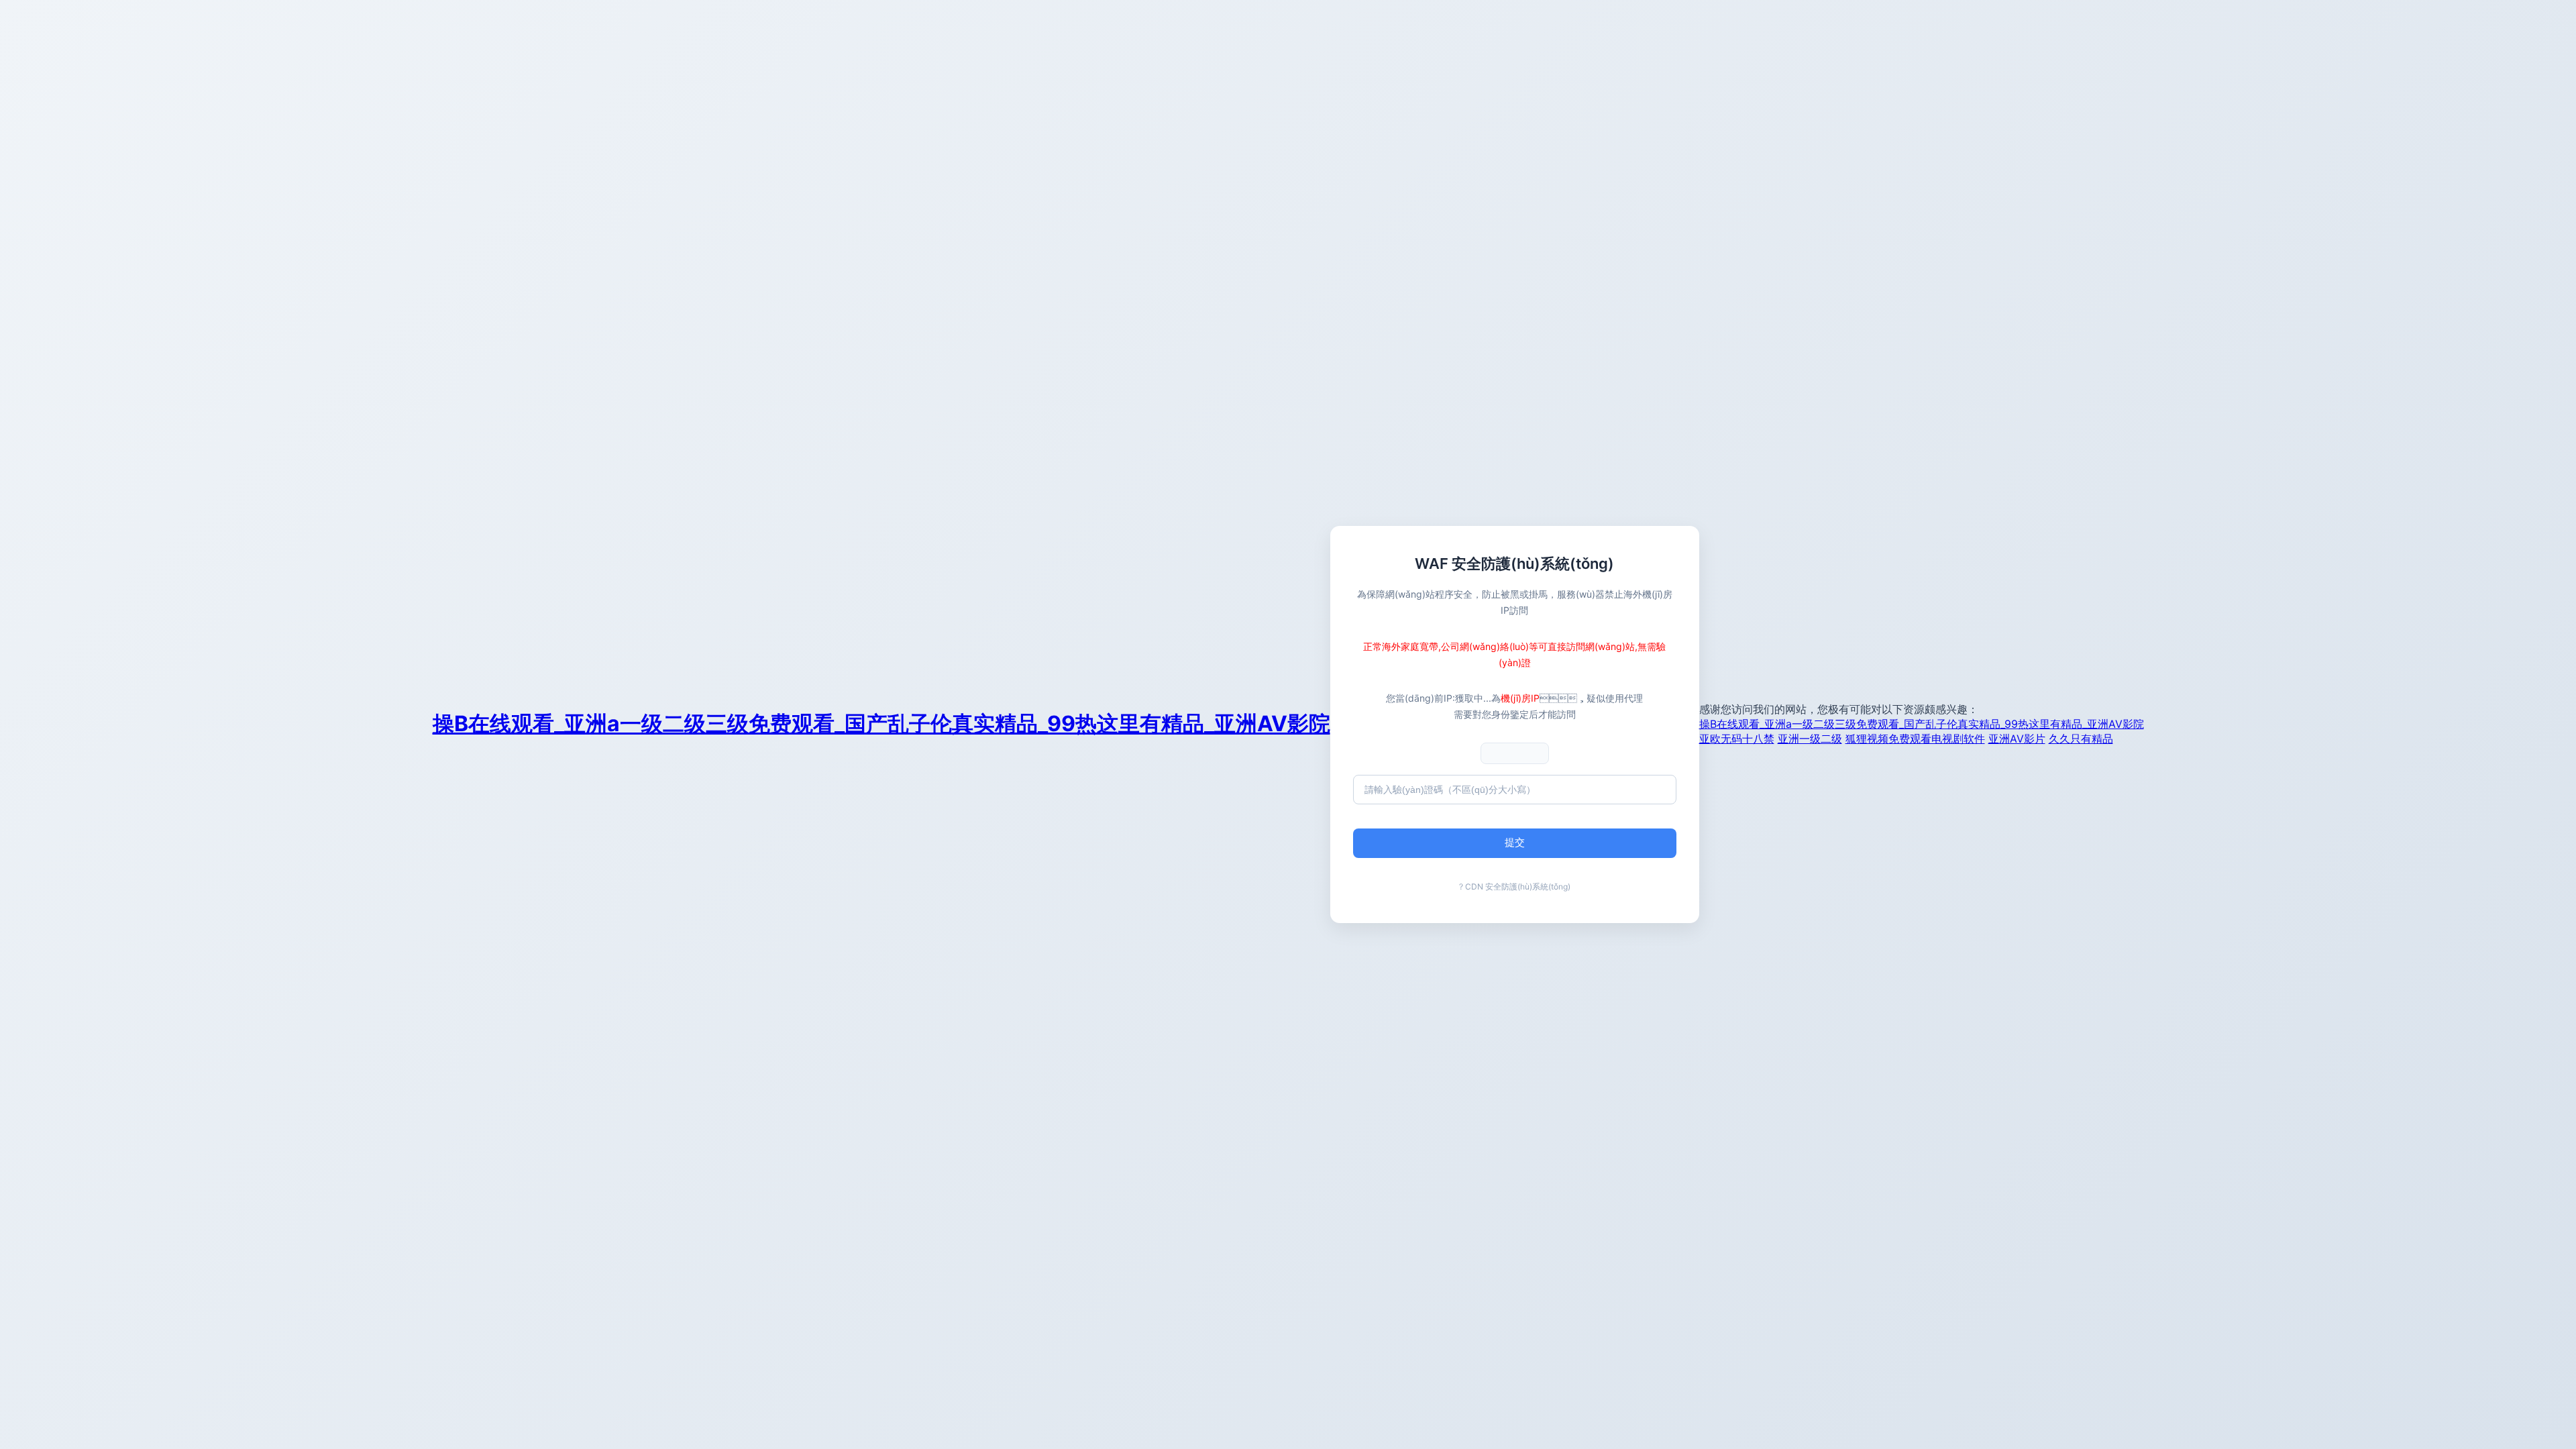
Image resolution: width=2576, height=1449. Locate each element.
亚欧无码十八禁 (1737, 739)
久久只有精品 (2081, 739)
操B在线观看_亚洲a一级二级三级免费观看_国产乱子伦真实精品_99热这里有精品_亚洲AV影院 (881, 723)
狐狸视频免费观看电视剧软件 (1915, 739)
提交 (1515, 842)
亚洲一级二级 (1810, 739)
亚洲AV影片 (2017, 739)
